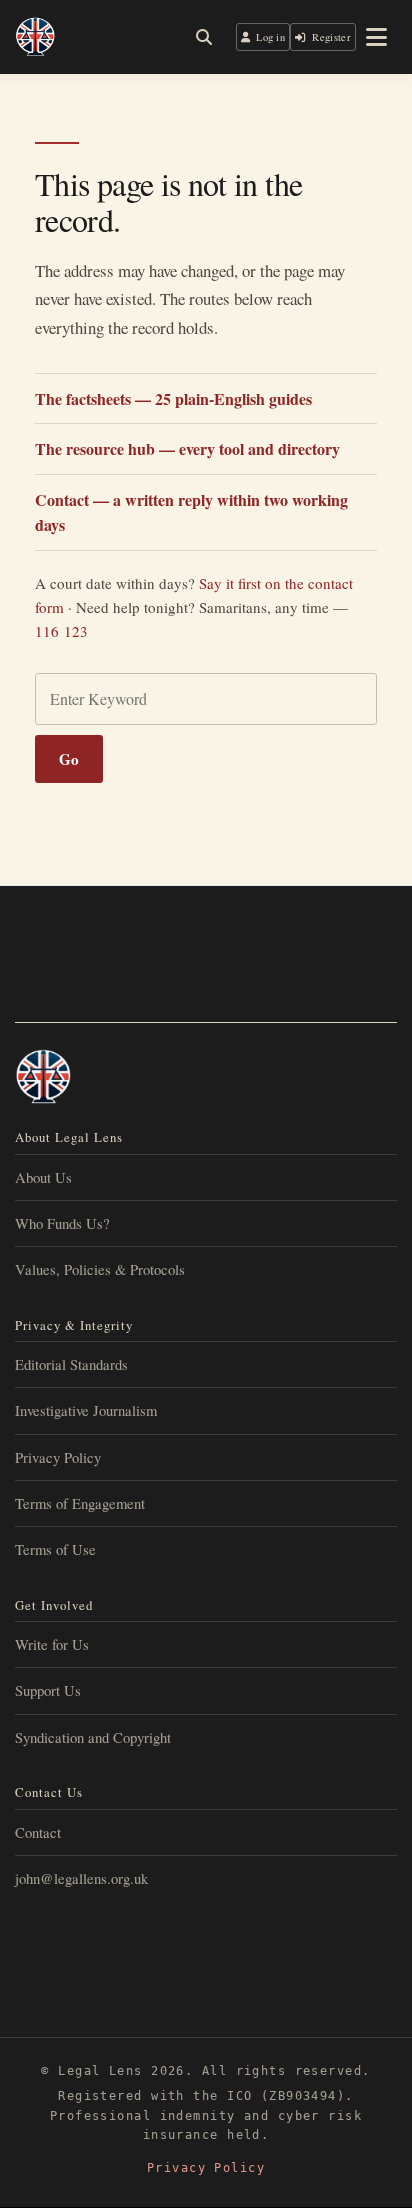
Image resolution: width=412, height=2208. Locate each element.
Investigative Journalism (86, 1410)
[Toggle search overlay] (204, 37)
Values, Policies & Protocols (100, 1269)
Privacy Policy (58, 1457)
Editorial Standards (71, 1364)
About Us (43, 1177)
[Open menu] (376, 37)
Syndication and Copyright (93, 1737)
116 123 (61, 631)
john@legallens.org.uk (81, 1878)
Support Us (48, 1690)
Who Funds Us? (62, 1223)
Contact (38, 1832)
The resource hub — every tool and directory (187, 448)
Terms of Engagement (80, 1503)
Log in (270, 37)
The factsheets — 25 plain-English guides (173, 398)
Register (331, 37)
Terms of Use (55, 1549)
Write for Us (52, 1644)
